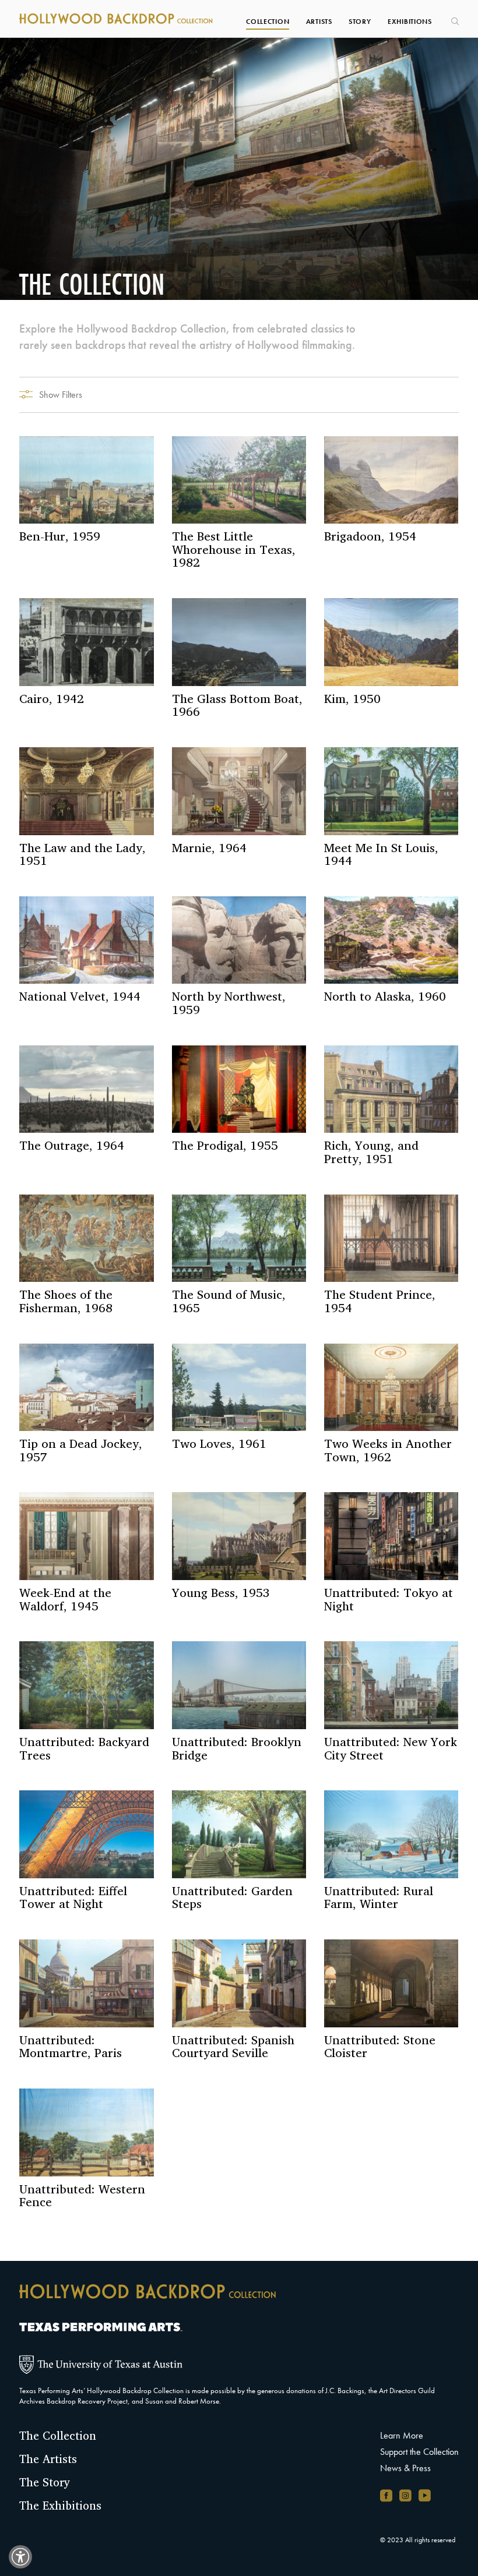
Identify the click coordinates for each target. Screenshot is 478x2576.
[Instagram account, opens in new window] (405, 2495)
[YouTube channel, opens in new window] (425, 2495)
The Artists (48, 2459)
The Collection (58, 2436)
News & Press (405, 2468)
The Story (45, 2482)
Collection (268, 22)
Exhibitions (410, 22)
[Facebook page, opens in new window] (386, 2495)
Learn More (402, 2435)
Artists (319, 22)
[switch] (20, 2557)
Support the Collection (419, 2452)
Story (360, 22)
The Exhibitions (60, 2506)
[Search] (454, 17)
